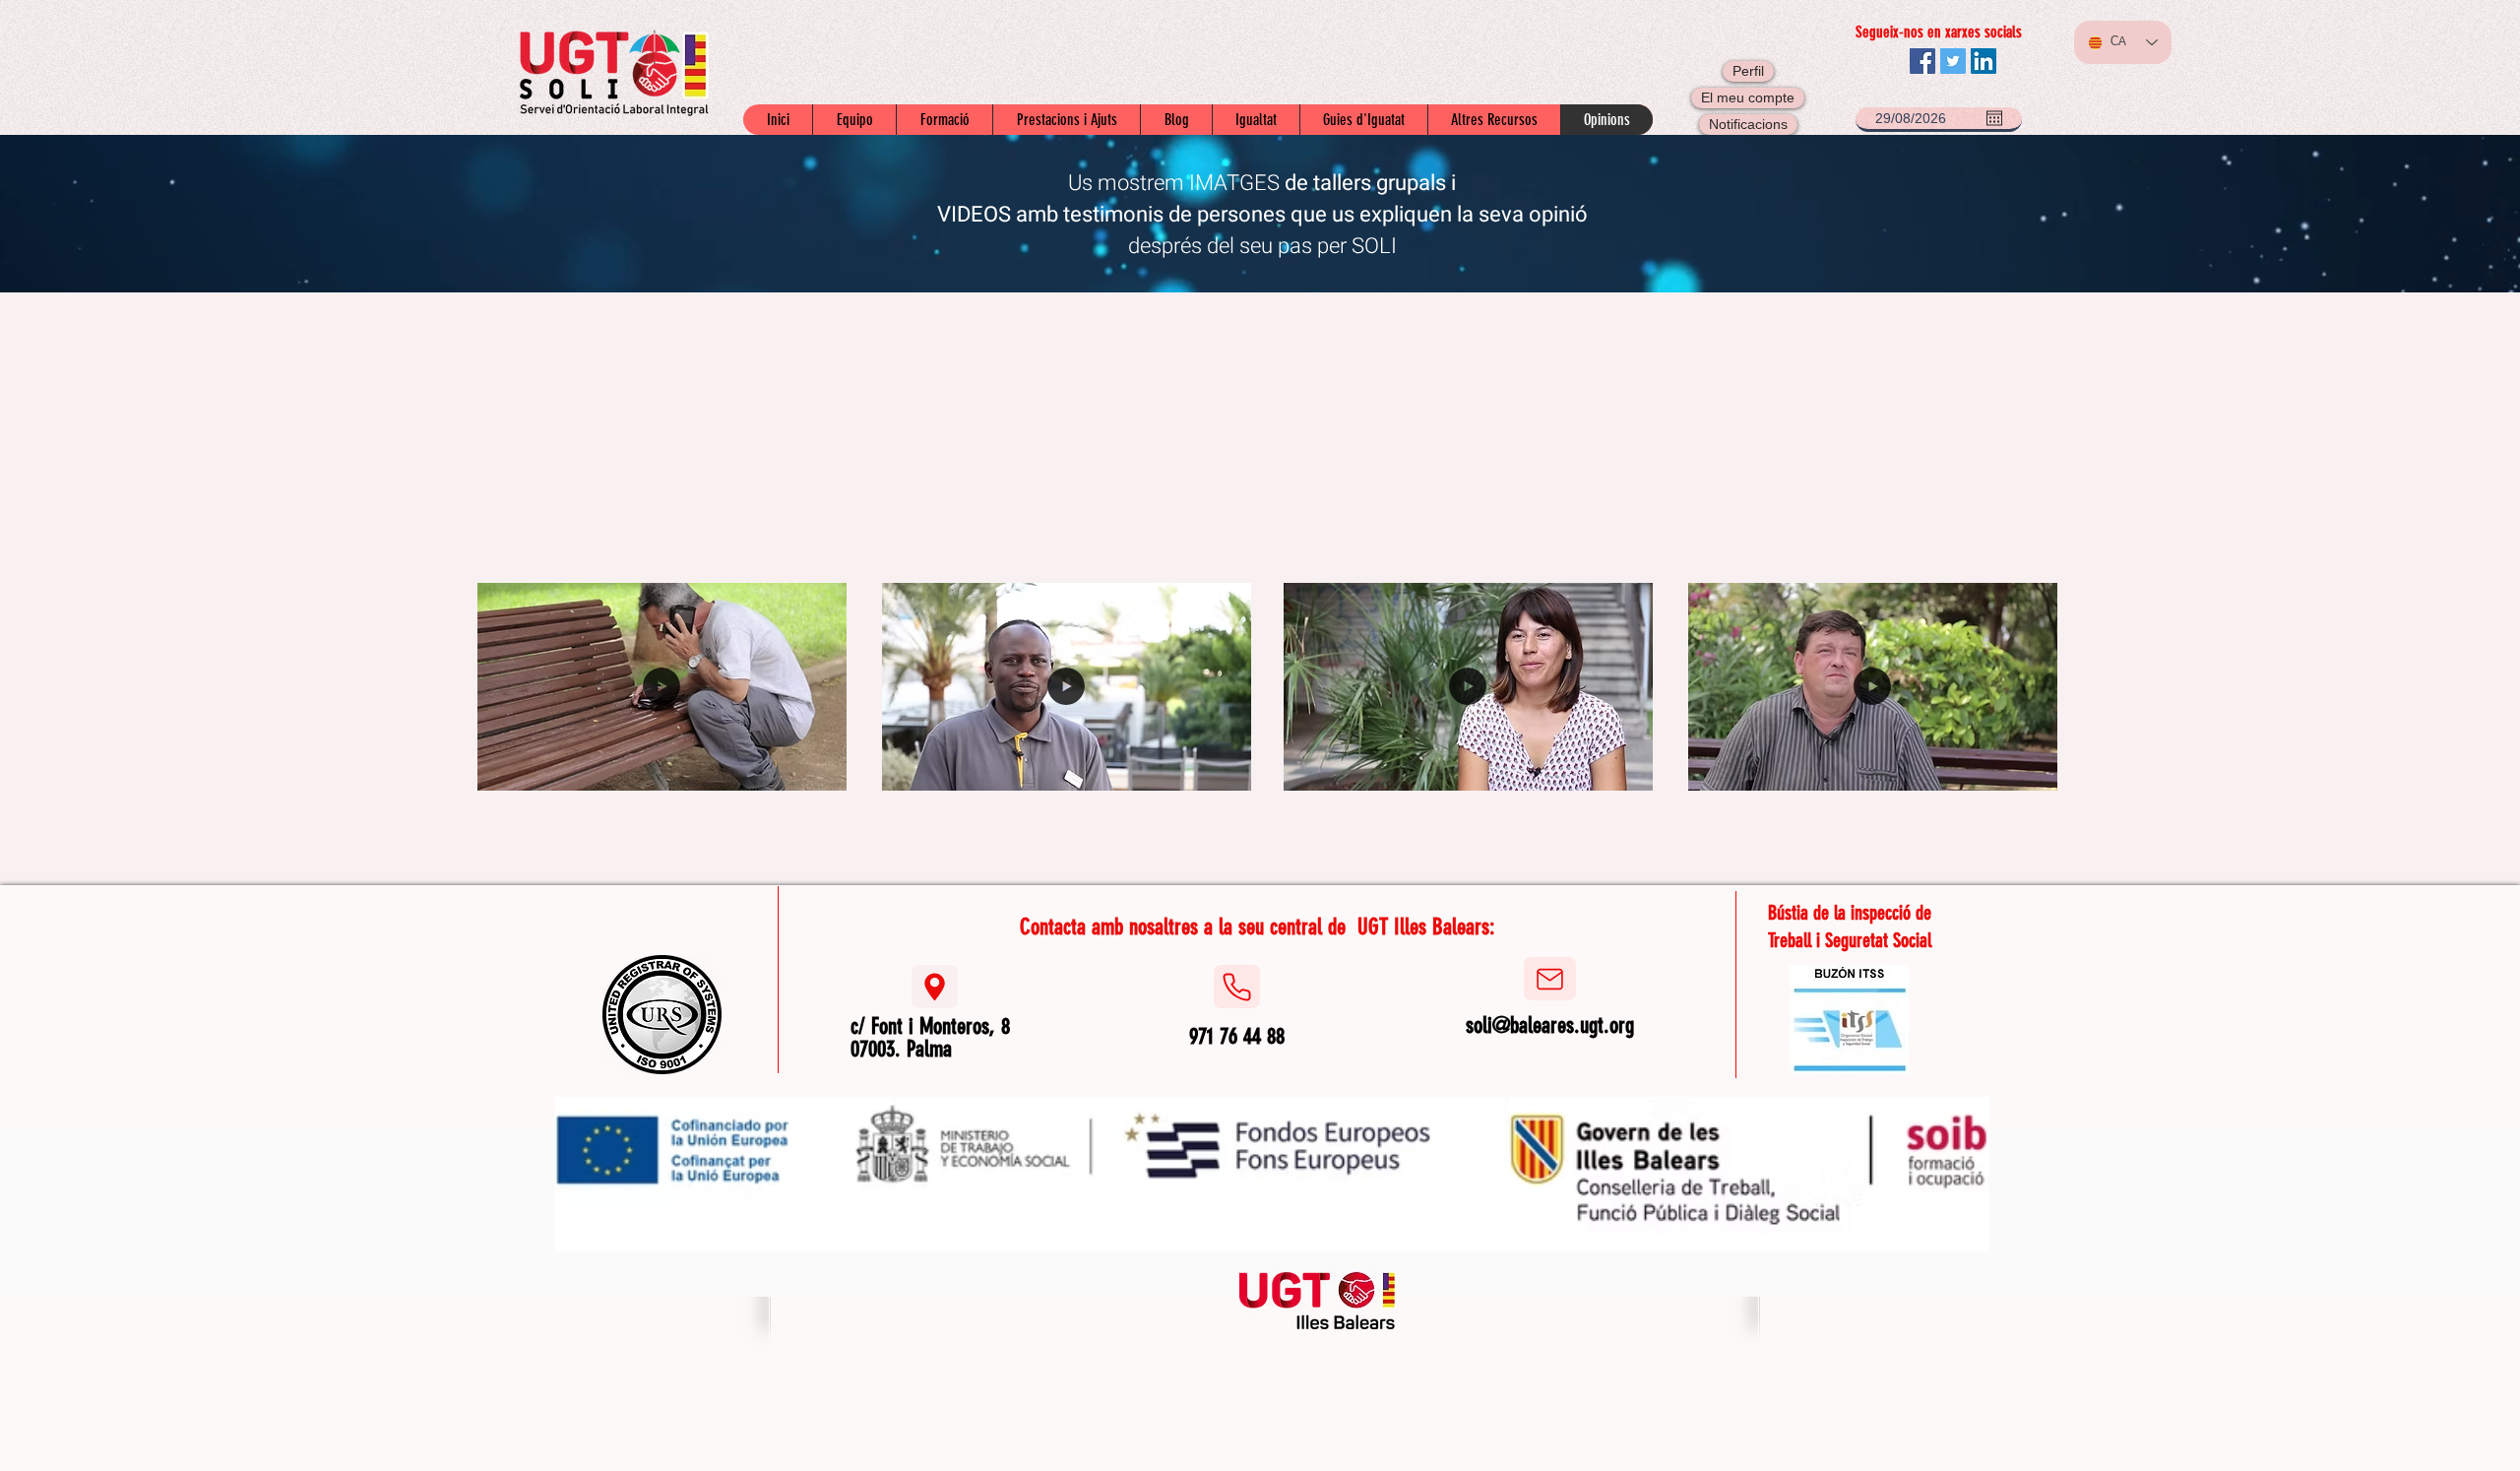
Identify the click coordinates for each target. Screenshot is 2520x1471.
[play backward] (495, 436)
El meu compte (1748, 97)
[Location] (935, 987)
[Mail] (1550, 979)
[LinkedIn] (1984, 61)
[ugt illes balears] (1318, 1300)
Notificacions (1748, 124)
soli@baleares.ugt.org (1550, 1025)
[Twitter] (1953, 61)
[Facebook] (1922, 61)
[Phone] (1237, 987)
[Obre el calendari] (1994, 118)
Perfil (1748, 71)
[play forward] (2030, 436)
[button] (612, 436)
